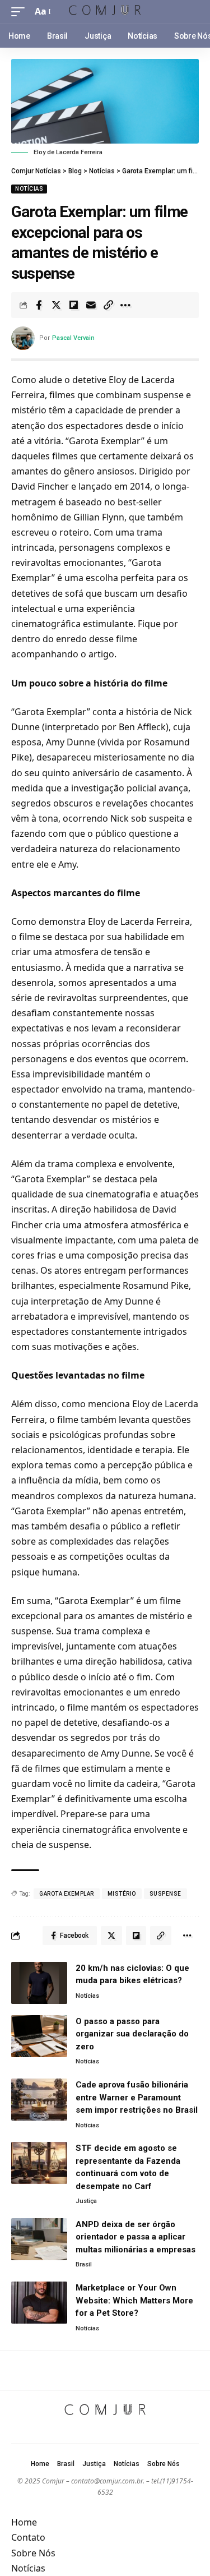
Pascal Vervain (73, 338)
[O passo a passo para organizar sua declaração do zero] (39, 2036)
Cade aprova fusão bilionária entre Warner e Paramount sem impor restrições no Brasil (137, 2097)
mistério (122, 1894)
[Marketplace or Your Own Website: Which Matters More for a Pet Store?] (39, 2303)
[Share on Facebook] (39, 305)
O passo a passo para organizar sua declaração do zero (132, 2034)
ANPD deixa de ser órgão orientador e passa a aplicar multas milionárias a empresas (136, 2237)
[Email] (91, 305)
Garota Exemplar (67, 1894)
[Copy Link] (108, 305)
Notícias (29, 189)
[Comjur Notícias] (105, 11)
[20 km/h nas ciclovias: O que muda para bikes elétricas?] (39, 1983)
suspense (165, 1894)
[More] (125, 305)
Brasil (84, 2264)
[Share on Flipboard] (73, 305)
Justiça (86, 2201)
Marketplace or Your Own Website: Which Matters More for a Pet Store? (134, 2300)
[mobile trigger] (21, 11)
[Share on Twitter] (56, 305)
